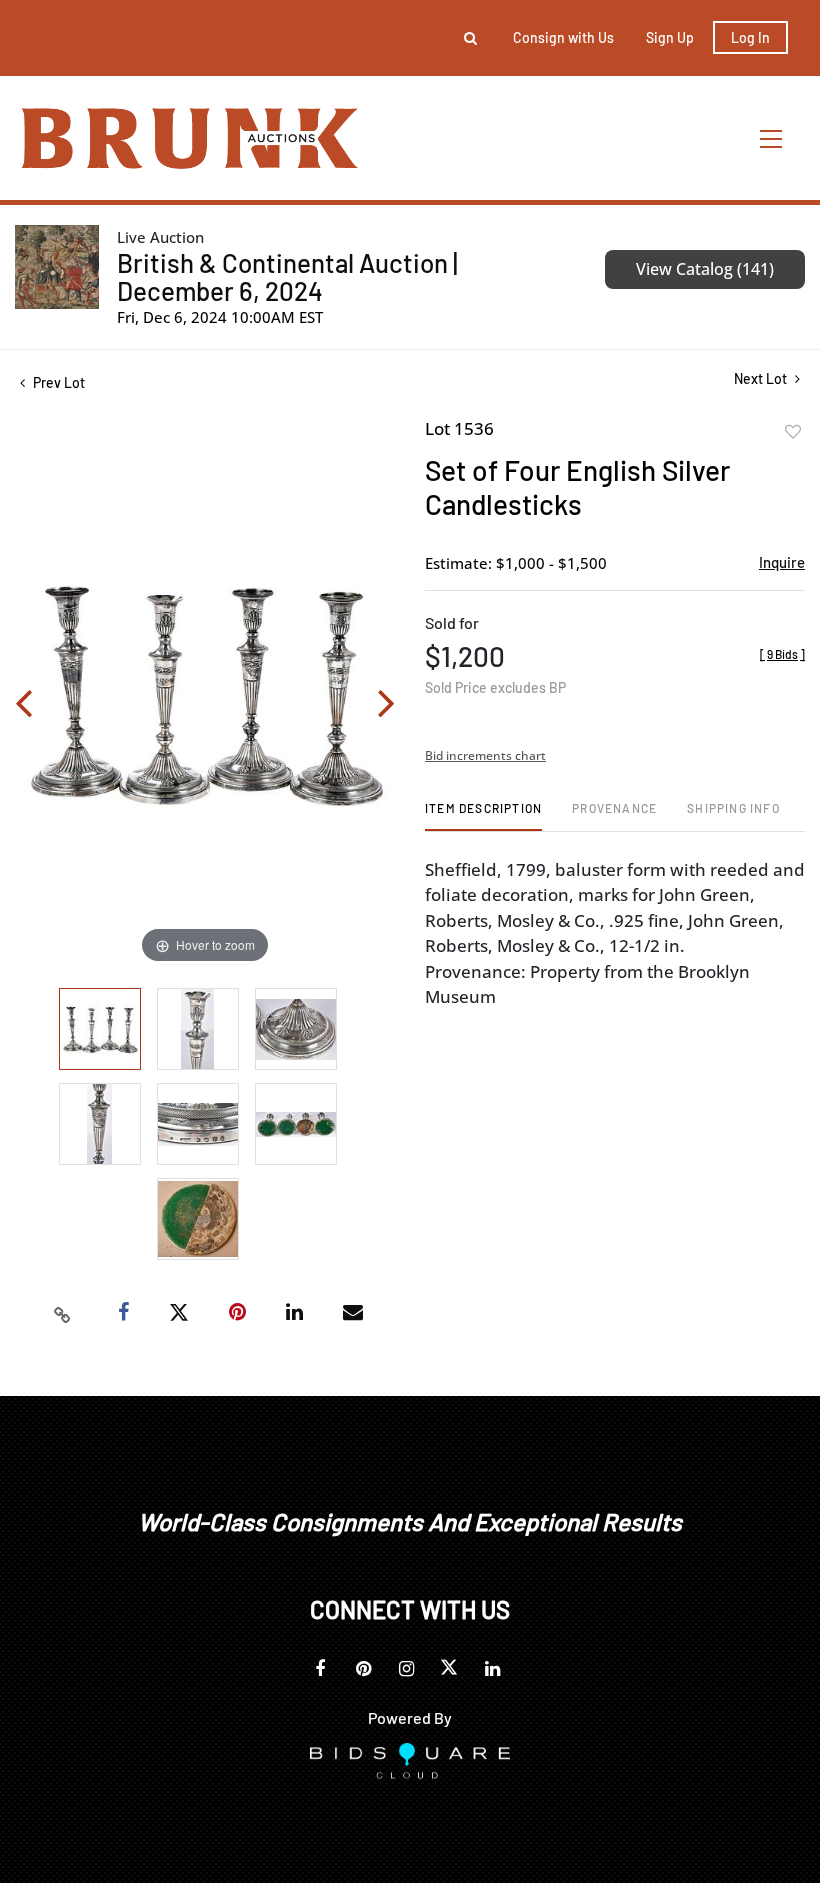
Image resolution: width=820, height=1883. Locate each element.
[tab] (483, 815)
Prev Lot (57, 382)
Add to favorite (793, 432)
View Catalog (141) (705, 269)
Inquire (782, 562)
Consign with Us (563, 37)
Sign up (670, 37)
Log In (750, 37)
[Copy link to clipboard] (63, 1313)
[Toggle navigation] (772, 138)
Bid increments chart (485, 755)
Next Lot (762, 378)
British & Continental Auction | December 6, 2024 (287, 276)
